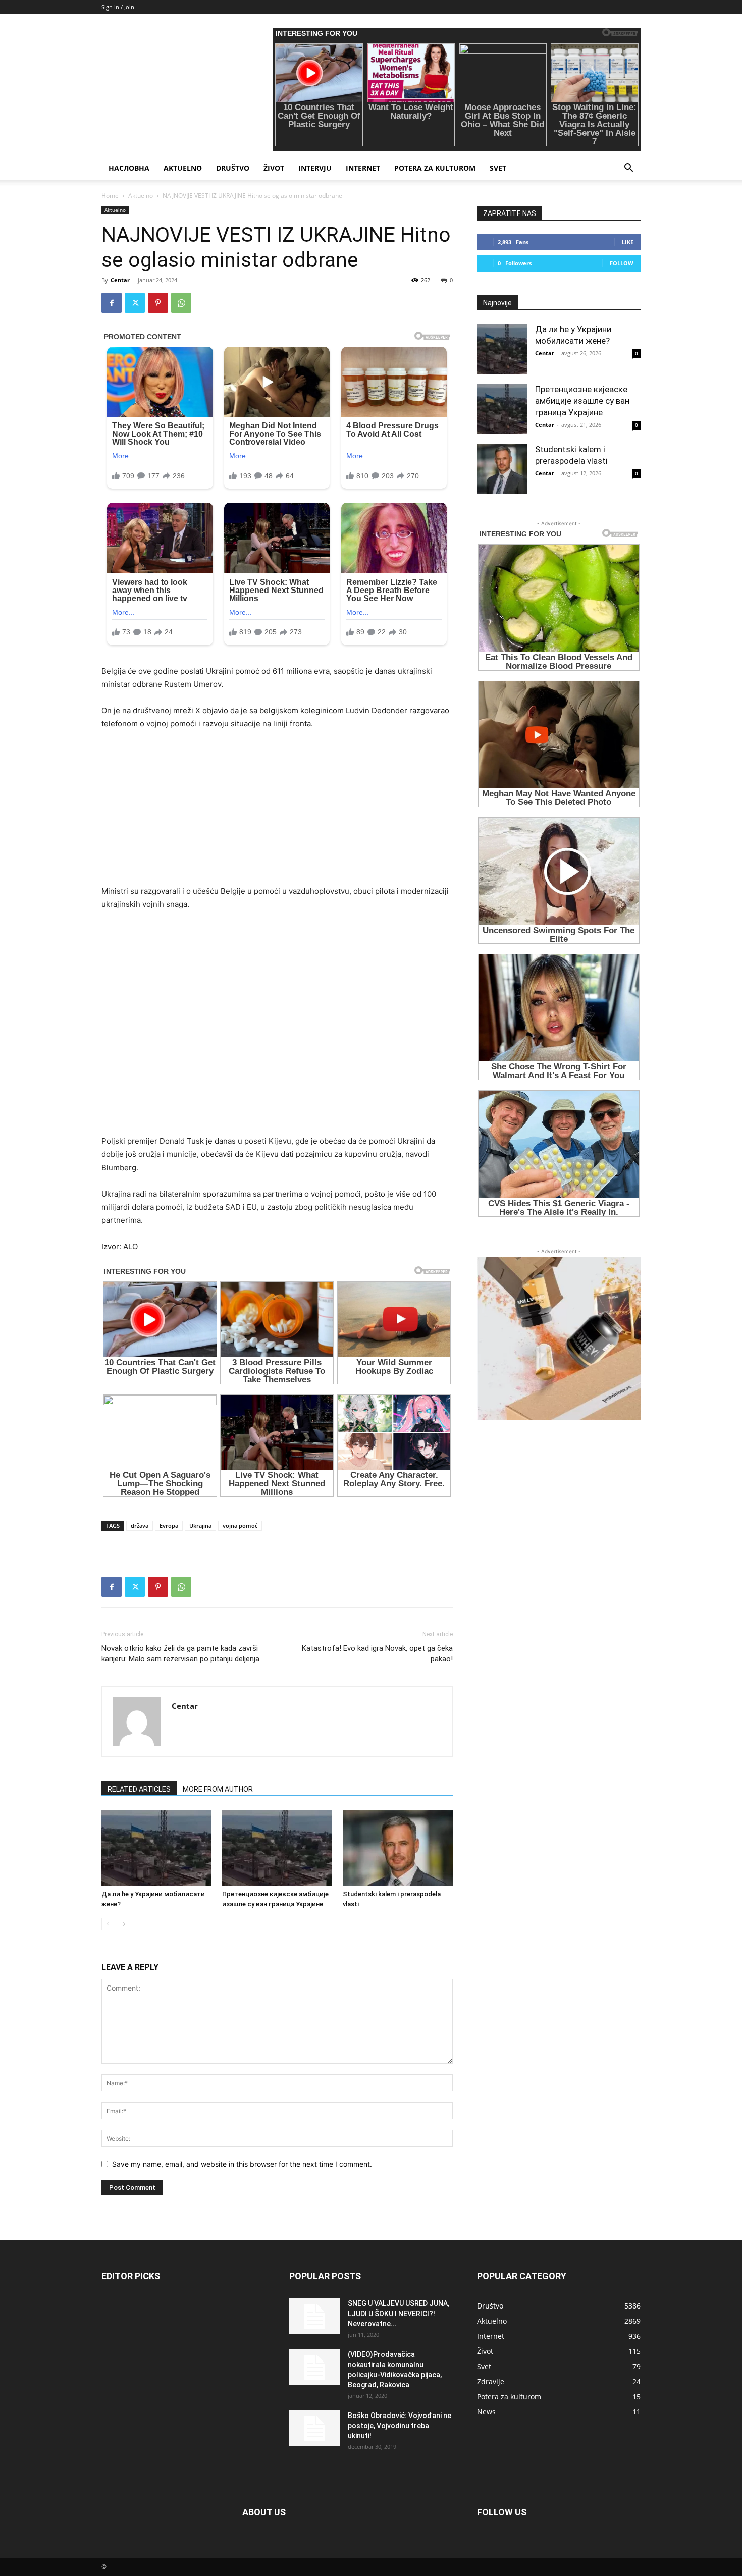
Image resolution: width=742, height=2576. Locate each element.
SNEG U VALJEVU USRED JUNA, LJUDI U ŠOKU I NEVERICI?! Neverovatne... (399, 2314)
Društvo (233, 168)
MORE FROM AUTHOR (218, 1789)
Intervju (315, 168)
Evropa (169, 1525)
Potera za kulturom (435, 168)
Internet (363, 168)
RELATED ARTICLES (139, 1789)
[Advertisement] (277, 814)
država (140, 1525)
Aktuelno (183, 168)
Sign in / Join (118, 7)
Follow (622, 263)
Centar (120, 280)
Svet (498, 168)
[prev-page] (108, 1924)
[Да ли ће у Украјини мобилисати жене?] (156, 1848)
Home (110, 196)
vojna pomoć (240, 1525)
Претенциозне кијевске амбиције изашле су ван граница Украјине (582, 401)
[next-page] (124, 1924)
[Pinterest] (158, 303)
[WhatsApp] (181, 303)
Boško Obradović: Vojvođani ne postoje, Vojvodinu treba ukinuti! (400, 2426)
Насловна (129, 168)
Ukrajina (200, 1525)
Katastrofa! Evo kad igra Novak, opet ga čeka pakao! (377, 1654)
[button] (628, 169)
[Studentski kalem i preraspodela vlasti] (398, 1848)
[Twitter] (135, 303)
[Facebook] (112, 303)
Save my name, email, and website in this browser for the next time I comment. (242, 2164)
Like (628, 242)
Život (274, 168)
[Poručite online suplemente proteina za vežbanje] (559, 1338)
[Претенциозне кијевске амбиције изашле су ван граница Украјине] (277, 1848)
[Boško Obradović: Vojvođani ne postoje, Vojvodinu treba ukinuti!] (314, 2428)
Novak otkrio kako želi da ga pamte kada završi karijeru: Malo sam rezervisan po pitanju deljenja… (183, 1654)
